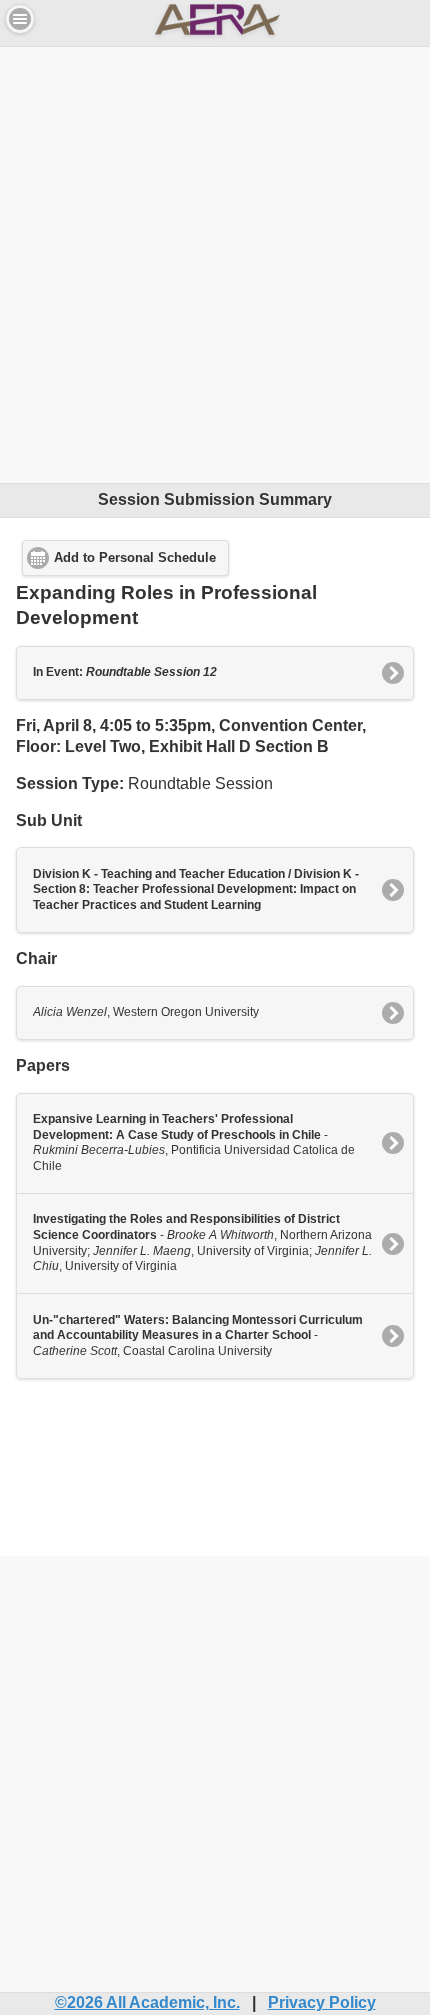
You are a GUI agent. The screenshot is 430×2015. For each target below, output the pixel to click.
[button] (20, 19)
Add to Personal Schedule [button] (135, 558)
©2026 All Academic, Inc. (147, 2002)
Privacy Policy (322, 2002)
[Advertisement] (215, 262)
